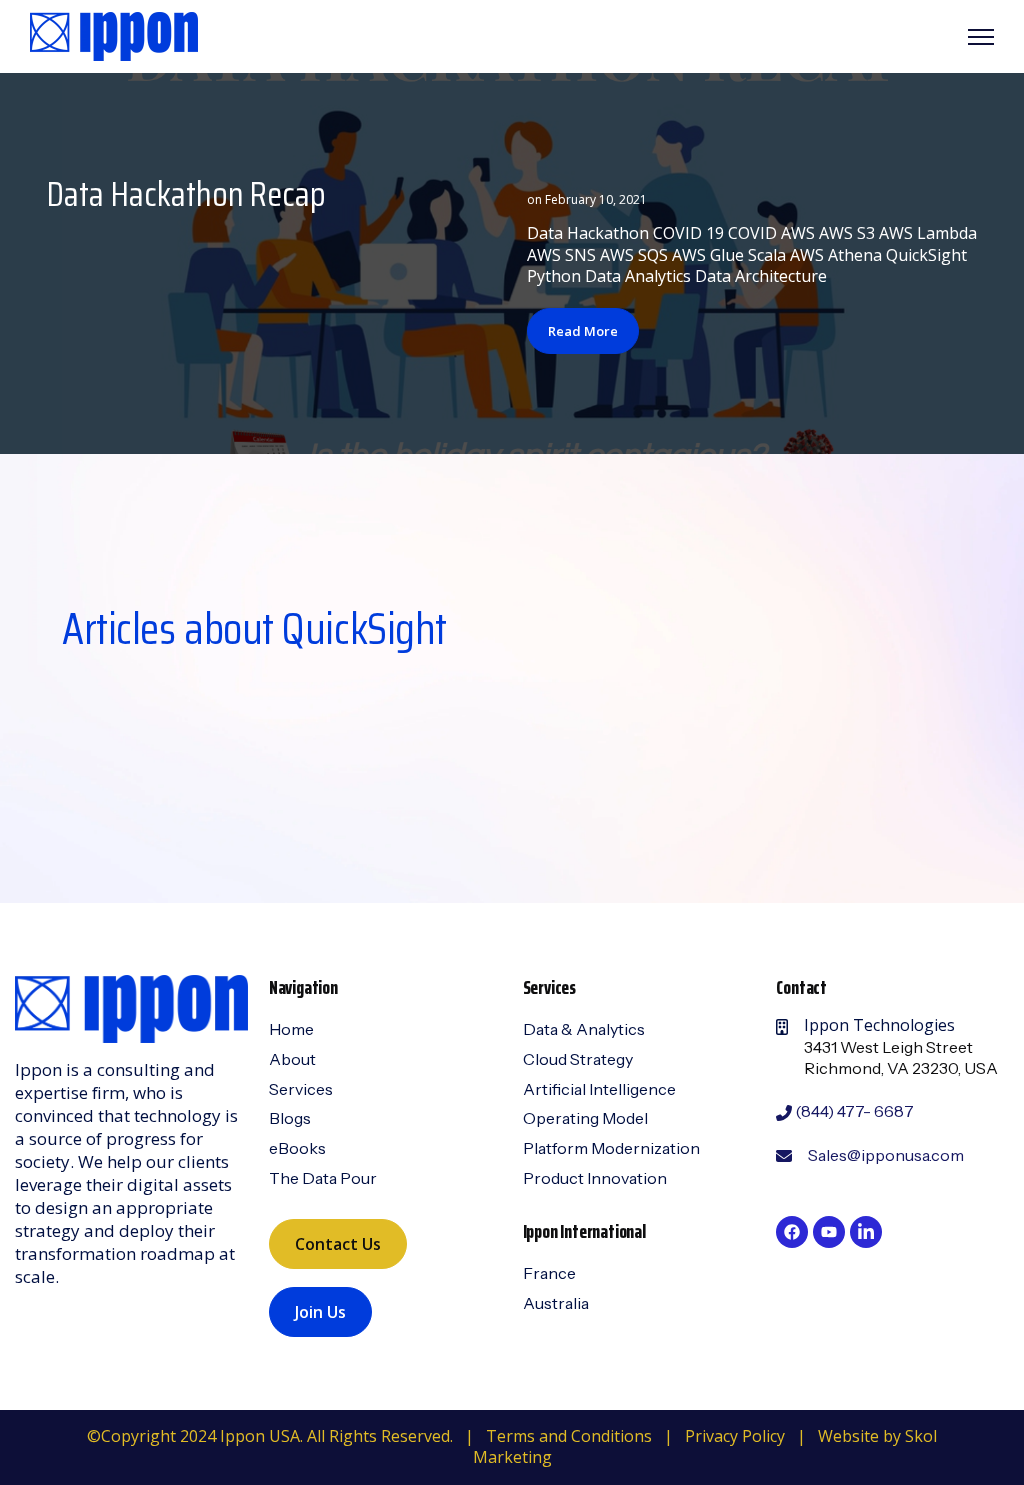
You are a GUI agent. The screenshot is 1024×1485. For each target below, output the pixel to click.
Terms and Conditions (569, 1436)
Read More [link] (583, 331)
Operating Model (585, 1118)
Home (291, 1029)
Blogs (290, 1118)
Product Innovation (595, 1178)
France (549, 1273)
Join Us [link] (320, 1312)
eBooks (297, 1148)
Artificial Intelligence (599, 1089)
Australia (556, 1303)
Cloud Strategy (578, 1059)
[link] (114, 35)
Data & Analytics (584, 1029)
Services (301, 1089)
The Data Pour (323, 1178)
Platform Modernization (611, 1148)
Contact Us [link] (338, 1244)
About (292, 1059)
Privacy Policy (735, 1436)
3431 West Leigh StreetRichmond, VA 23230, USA (901, 1058)
